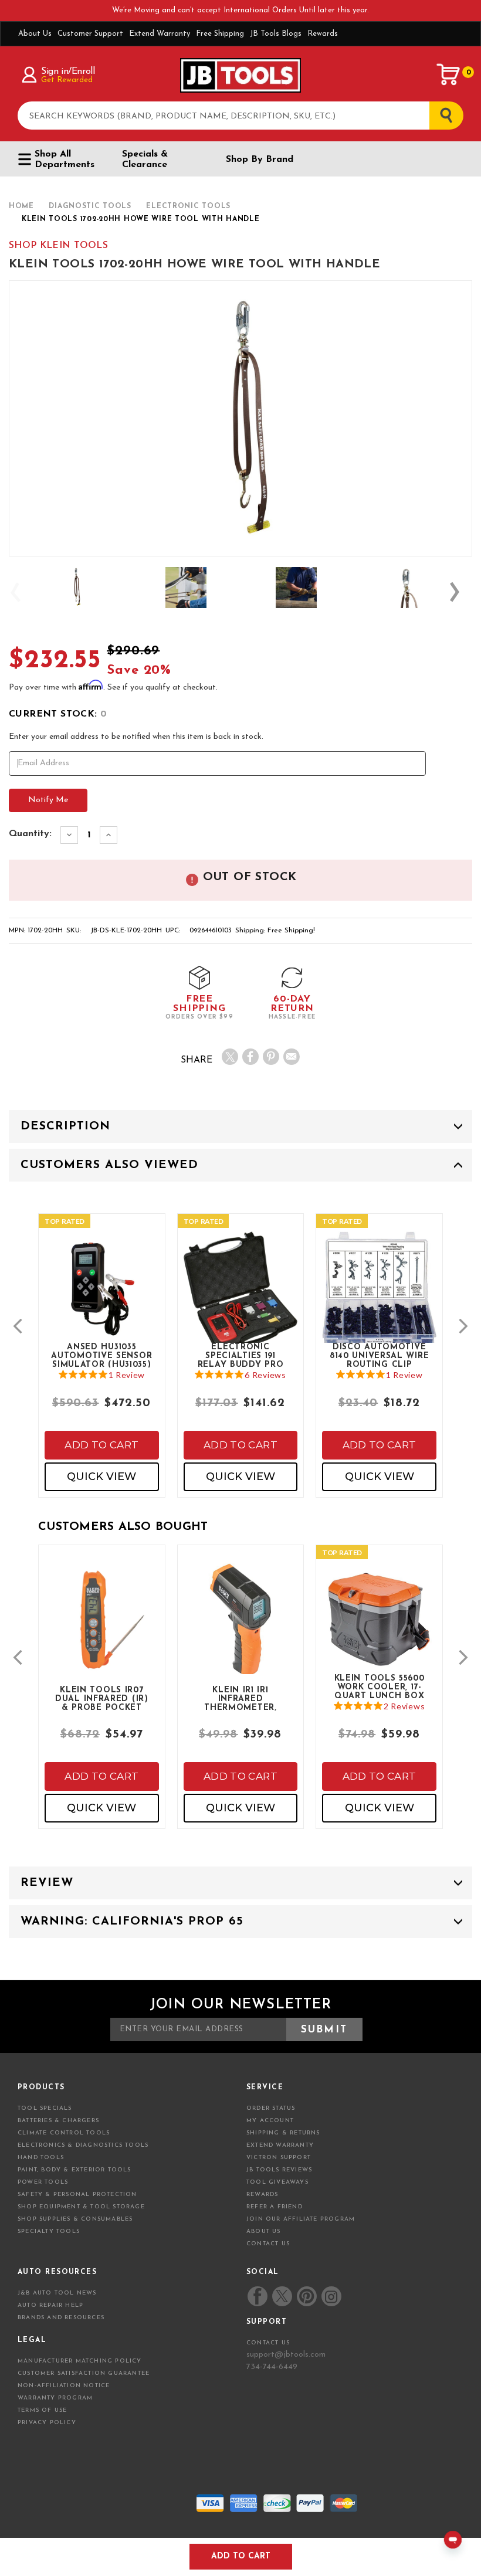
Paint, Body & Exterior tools (74, 2170)
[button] (18, 1326)
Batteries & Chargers (58, 2121)
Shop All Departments (65, 159)
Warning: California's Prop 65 (132, 1922)
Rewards (323, 34)
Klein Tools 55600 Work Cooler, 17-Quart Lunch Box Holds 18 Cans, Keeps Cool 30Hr (380, 1686)
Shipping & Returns (283, 2133)
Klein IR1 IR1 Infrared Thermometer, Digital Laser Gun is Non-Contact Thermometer (240, 1698)
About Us (35, 34)
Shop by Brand (260, 159)
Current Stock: (58, 714)
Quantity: (30, 834)
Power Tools (43, 2182)
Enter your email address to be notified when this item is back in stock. (136, 737)
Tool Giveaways (277, 2182)
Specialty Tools (49, 2231)
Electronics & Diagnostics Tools (83, 2145)
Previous (21, 592)
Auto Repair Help (50, 2305)
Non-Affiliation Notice (64, 2386)
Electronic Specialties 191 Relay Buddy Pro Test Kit (241, 1355)
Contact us (268, 2343)
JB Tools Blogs (276, 34)
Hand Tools (41, 2158)
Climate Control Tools (64, 2133)
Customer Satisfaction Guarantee (84, 2373)
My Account (270, 2121)
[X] (230, 1057)
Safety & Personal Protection (77, 2195)
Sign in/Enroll (68, 72)
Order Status (271, 2108)
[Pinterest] (271, 1057)
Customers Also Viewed (109, 1165)
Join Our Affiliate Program (301, 2219)
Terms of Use (42, 2410)
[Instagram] (331, 2296)
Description (65, 1126)
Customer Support (90, 34)
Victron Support (279, 2158)
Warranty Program (55, 2398)
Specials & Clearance (145, 159)
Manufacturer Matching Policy (80, 2361)
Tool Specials (45, 2108)
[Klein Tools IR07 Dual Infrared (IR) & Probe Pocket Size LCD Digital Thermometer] (102, 1631)
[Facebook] (250, 1057)
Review (47, 1883)
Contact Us (268, 2244)
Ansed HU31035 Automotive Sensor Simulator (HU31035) (101, 1355)
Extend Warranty (160, 34)
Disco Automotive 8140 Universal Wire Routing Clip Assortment (379, 1355)
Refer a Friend (275, 2207)
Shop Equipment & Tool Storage (81, 2207)
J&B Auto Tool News (57, 2293)
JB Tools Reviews (279, 2170)
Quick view (101, 1477)
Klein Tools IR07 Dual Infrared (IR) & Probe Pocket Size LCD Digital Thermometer (102, 1698)
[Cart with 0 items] (449, 74)
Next (460, 592)
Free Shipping (220, 34)
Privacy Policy (47, 2423)
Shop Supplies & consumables (75, 2219)
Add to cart (101, 1445)
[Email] (292, 1057)
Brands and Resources (61, 2318)
